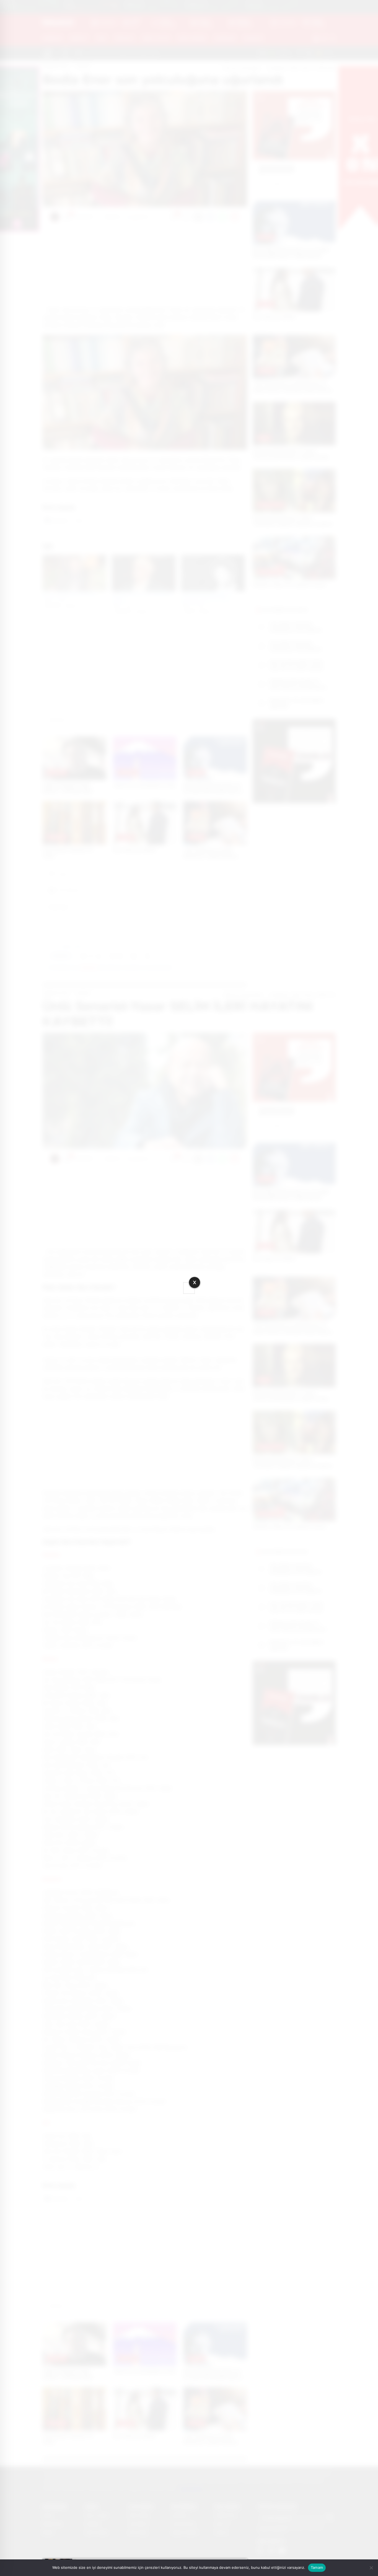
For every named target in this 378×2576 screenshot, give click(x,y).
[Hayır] (371, 2568)
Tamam (317, 2567)
